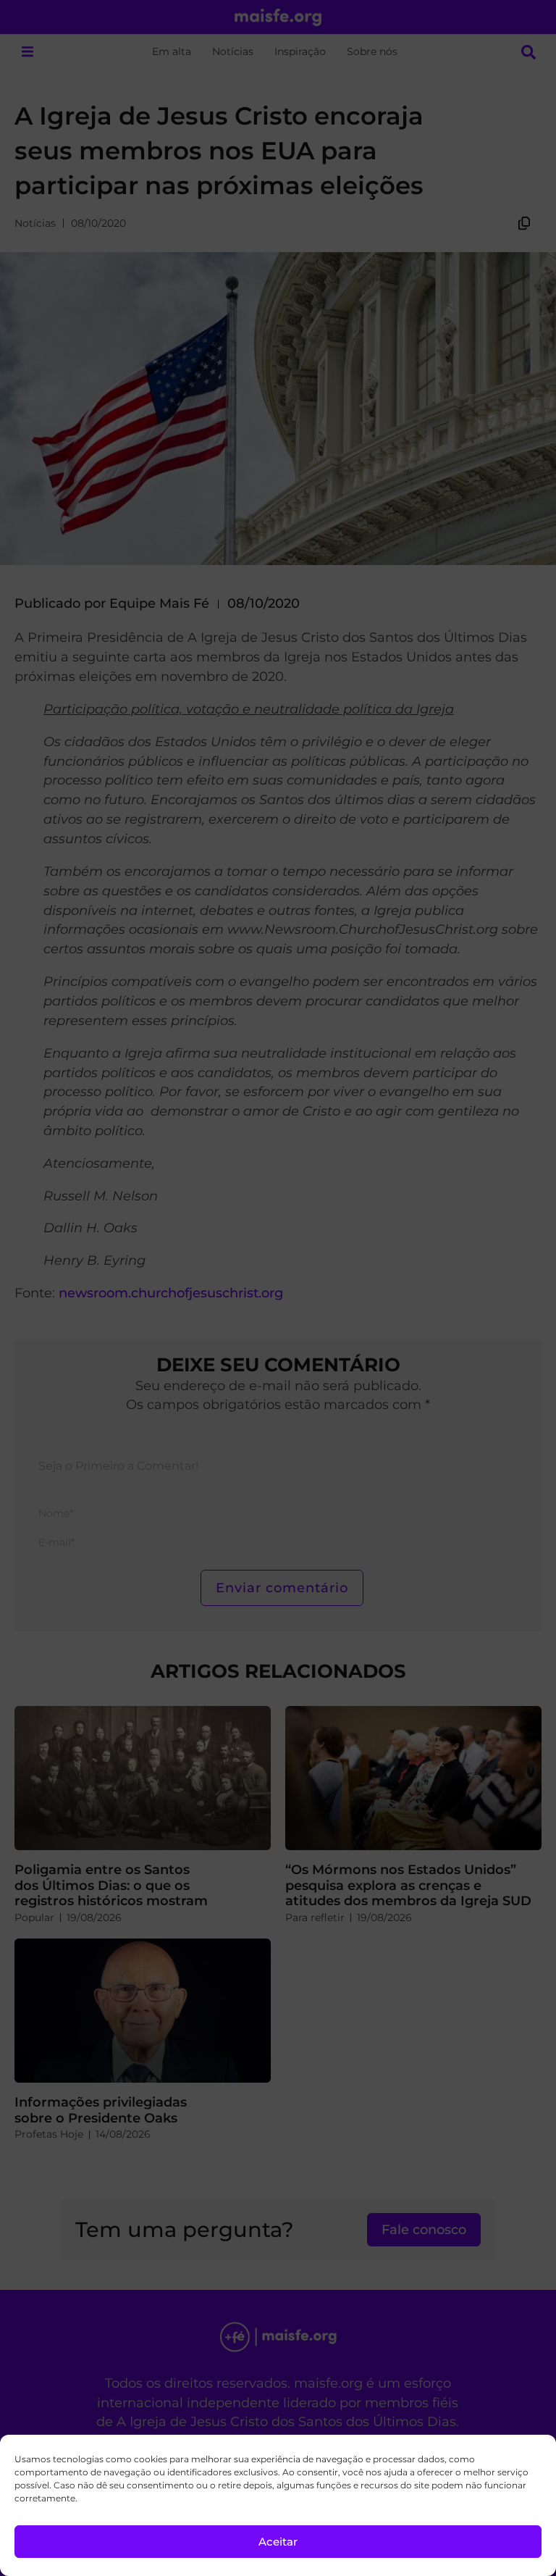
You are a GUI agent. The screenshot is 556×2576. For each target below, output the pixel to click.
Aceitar (278, 2542)
